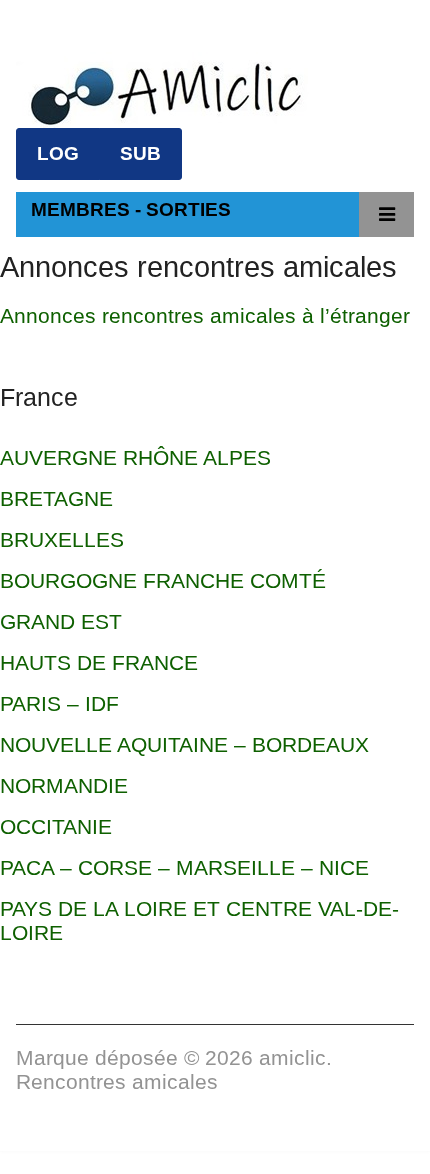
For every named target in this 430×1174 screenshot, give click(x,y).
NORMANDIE (64, 785)
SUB (140, 153)
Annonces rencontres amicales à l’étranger (205, 315)
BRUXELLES (62, 539)
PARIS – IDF (59, 703)
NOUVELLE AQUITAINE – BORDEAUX (184, 744)
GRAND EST (61, 621)
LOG (58, 153)
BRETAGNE (56, 498)
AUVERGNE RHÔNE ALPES (135, 457)
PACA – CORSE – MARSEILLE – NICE (184, 867)
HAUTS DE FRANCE (99, 662)
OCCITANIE (56, 826)
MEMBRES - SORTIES (131, 209)
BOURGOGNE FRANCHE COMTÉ (163, 580)
